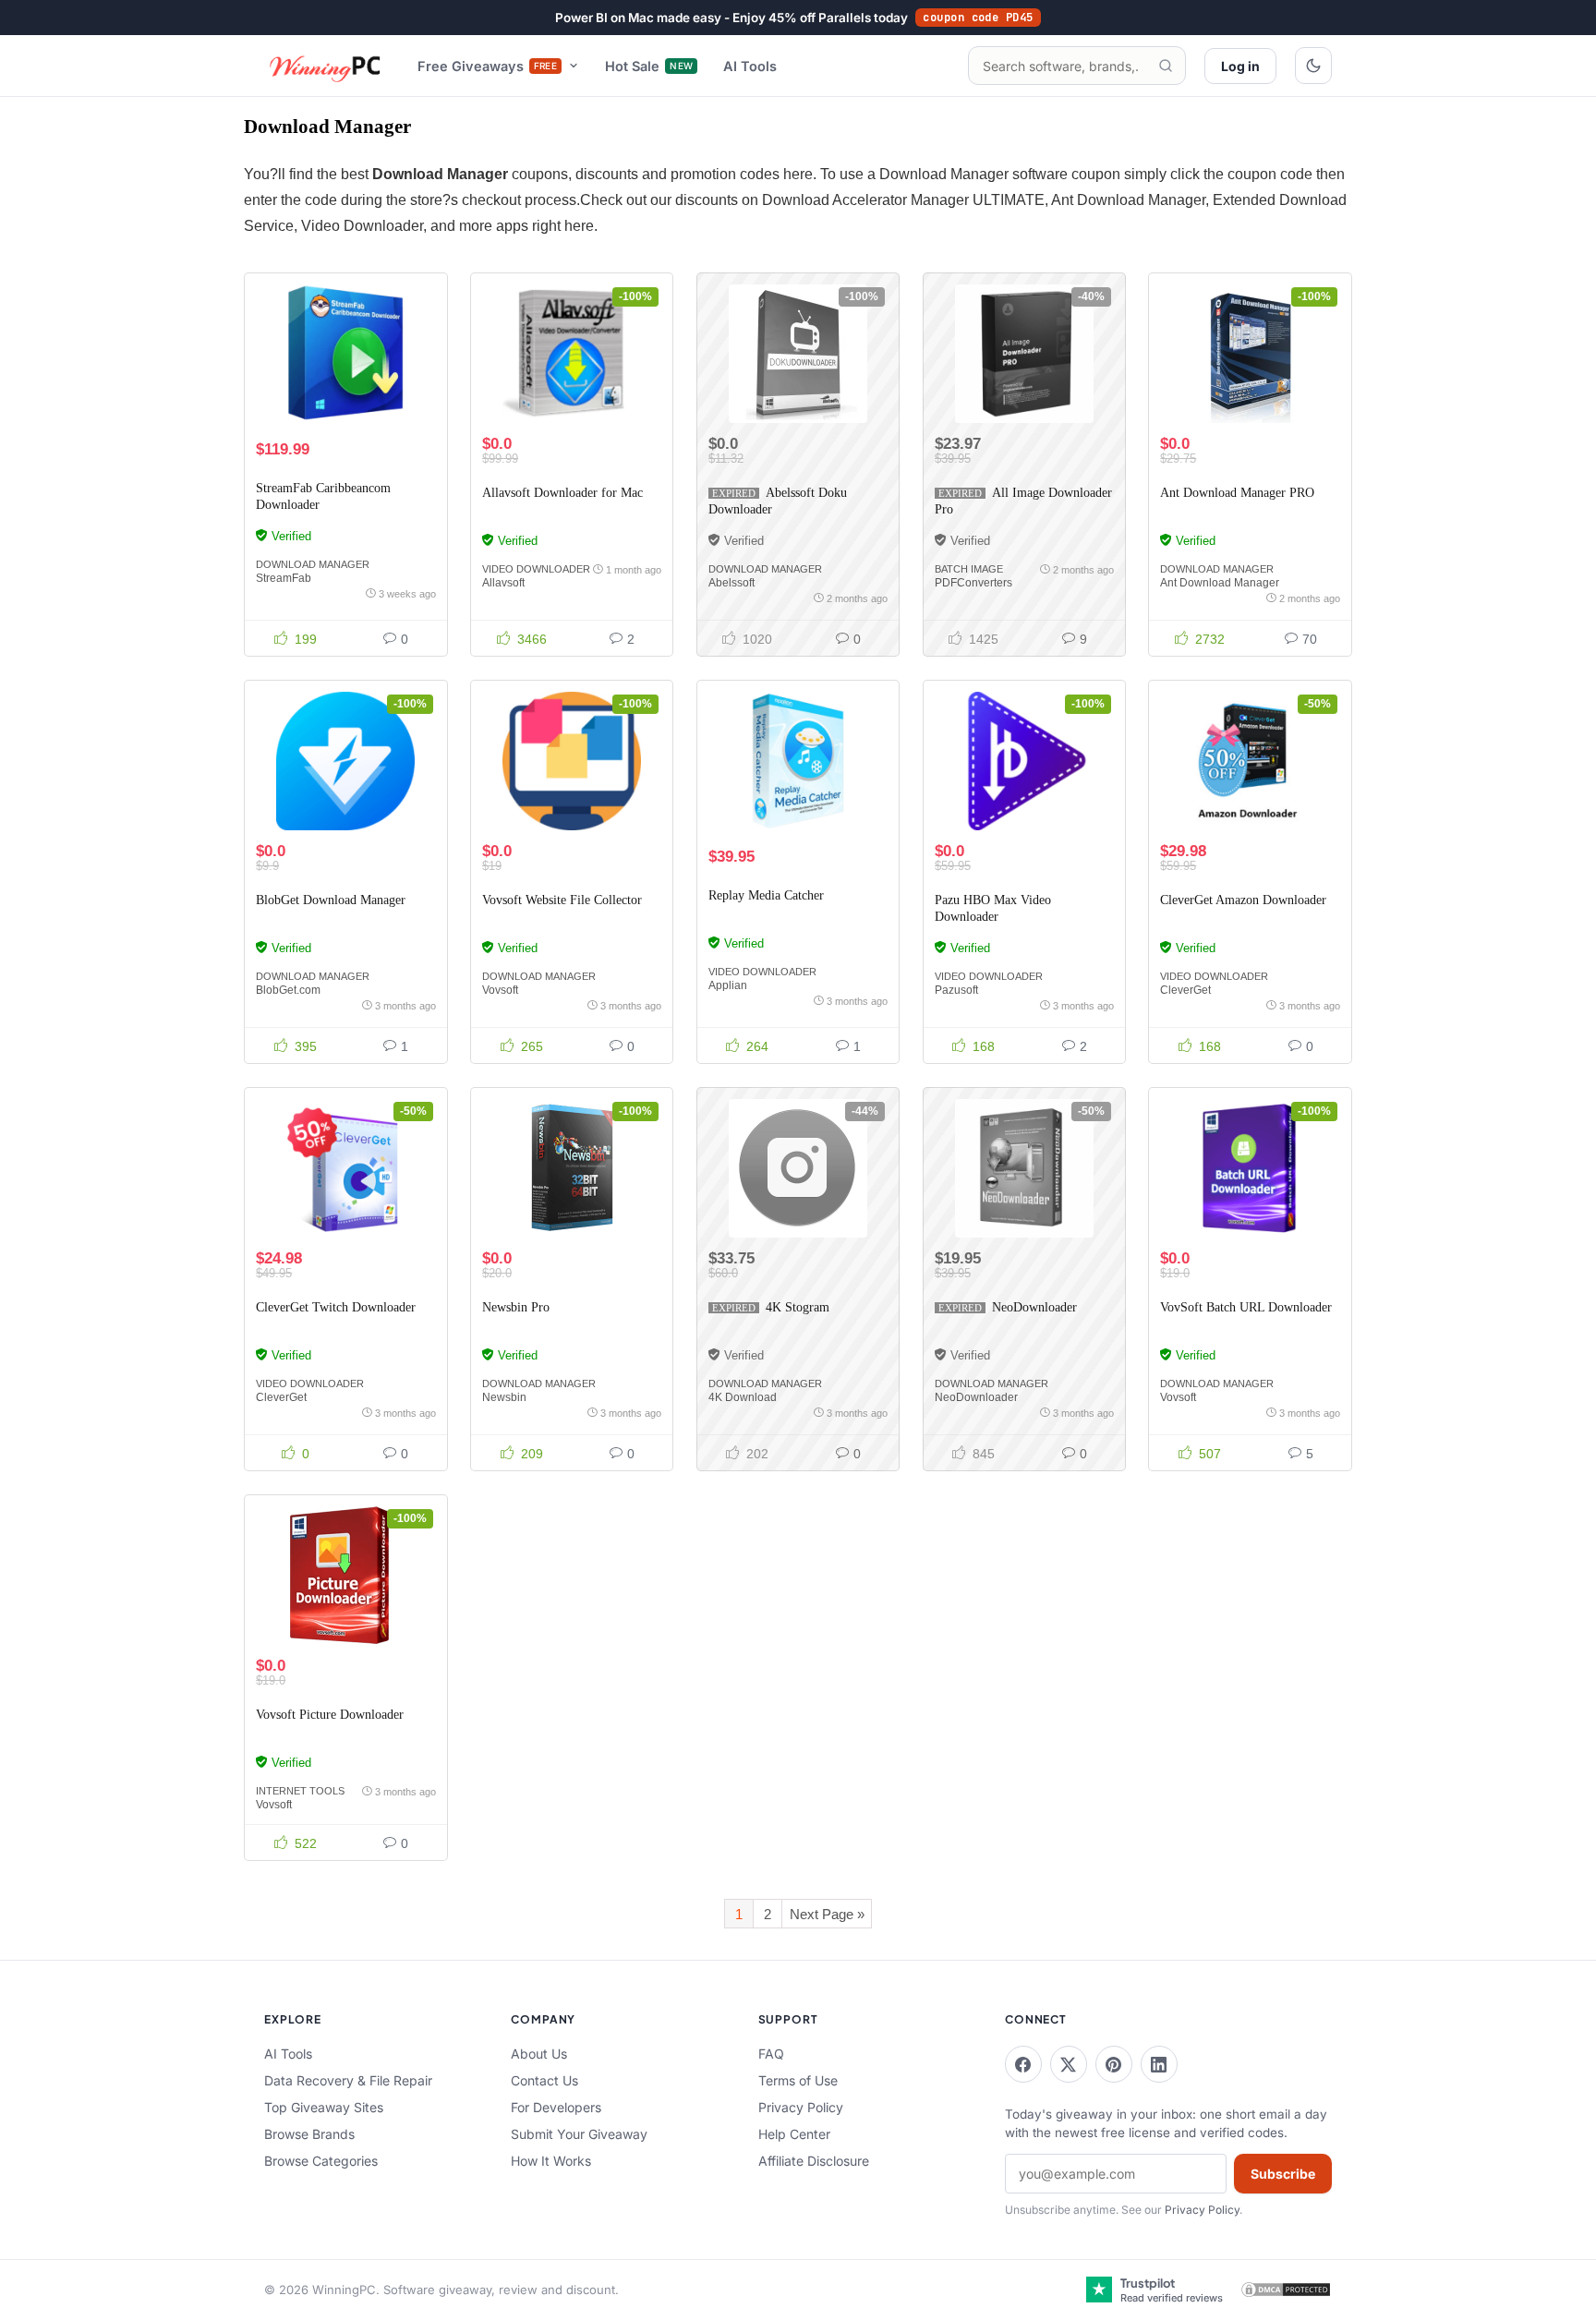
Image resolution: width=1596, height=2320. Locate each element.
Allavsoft (503, 583)
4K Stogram (798, 1307)
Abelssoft (731, 583)
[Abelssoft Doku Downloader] (798, 354)
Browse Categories (321, 2161)
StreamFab (284, 578)
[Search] (1166, 66)
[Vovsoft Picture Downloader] (345, 1576)
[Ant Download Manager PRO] (1250, 354)
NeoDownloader (1034, 1307)
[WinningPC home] (326, 66)
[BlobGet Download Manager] (345, 761)
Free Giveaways (488, 66)
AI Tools (750, 66)
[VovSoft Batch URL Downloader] (1250, 1168)
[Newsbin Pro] (572, 1168)
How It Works (551, 2161)
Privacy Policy (801, 2107)
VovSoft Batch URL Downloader (1246, 1307)
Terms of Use (798, 2080)
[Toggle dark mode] (1313, 66)
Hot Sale (649, 66)
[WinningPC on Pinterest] (1114, 2064)
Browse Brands (309, 2134)
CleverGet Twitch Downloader (336, 1307)
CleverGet (1185, 990)
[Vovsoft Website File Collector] (572, 761)
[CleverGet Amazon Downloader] (1250, 761)
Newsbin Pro (516, 1307)
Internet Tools (300, 1791)
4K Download (743, 1397)
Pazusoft (956, 990)
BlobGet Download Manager (331, 900)
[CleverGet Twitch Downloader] (345, 1168)
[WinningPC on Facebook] (1023, 2064)
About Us (539, 2054)
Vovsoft (500, 990)
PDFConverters (973, 583)
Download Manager (313, 564)
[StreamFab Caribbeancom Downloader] (345, 354)
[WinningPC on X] (1069, 2064)
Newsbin (504, 1397)
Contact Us (544, 2080)
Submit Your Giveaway (579, 2134)
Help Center (794, 2134)
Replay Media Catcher (766, 895)
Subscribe (1283, 2174)
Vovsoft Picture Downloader (330, 1715)
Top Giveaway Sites (324, 2107)
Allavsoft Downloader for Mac (562, 493)
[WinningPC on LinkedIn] (1159, 2064)
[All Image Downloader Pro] (1024, 354)
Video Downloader (536, 569)
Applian (728, 985)
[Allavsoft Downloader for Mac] (572, 354)
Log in (1240, 66)
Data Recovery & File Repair (348, 2080)
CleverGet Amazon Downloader (1243, 900)
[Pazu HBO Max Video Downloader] (1024, 761)
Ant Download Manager (1220, 583)
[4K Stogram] (798, 1168)
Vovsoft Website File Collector (562, 900)
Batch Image (969, 569)
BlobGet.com (288, 990)
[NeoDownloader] (1024, 1168)
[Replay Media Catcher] (798, 761)
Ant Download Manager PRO (1237, 493)
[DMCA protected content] (1286, 2290)
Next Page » (827, 1914)
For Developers (556, 2107)
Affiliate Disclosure (814, 2161)
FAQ (771, 2054)
